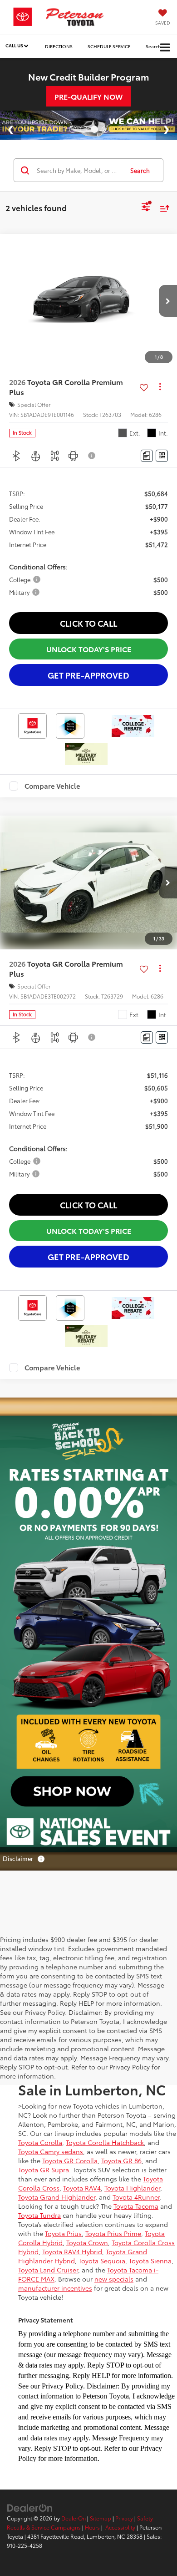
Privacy (124, 2518)
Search (140, 170)
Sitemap (101, 2518)
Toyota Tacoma (136, 2206)
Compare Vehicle (52, 786)
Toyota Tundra (39, 2215)
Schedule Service (109, 46)
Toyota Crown (87, 2242)
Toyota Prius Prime (113, 2233)
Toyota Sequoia (102, 2261)
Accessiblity (120, 2527)
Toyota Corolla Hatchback (105, 2142)
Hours (92, 2527)
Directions (59, 46)
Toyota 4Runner (136, 2197)
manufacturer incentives (55, 2288)
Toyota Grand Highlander (57, 2197)
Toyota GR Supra (44, 2170)
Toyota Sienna (150, 2261)
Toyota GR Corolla (70, 2160)
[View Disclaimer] (92, 456)
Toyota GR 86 (121, 2160)
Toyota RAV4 (82, 2188)
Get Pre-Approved (88, 675)
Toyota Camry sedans (51, 2151)
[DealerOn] (30, 2507)
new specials (114, 2279)
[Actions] (160, 387)
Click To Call (88, 623)
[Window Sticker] (162, 456)
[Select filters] (146, 208)
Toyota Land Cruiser (48, 2270)
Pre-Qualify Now (88, 96)
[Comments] (147, 456)
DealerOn (74, 2518)
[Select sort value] (162, 208)
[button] (168, 301)
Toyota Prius (63, 2233)
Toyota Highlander (132, 2188)
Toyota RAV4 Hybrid (72, 2251)
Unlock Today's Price (89, 649)
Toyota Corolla (40, 2142)
